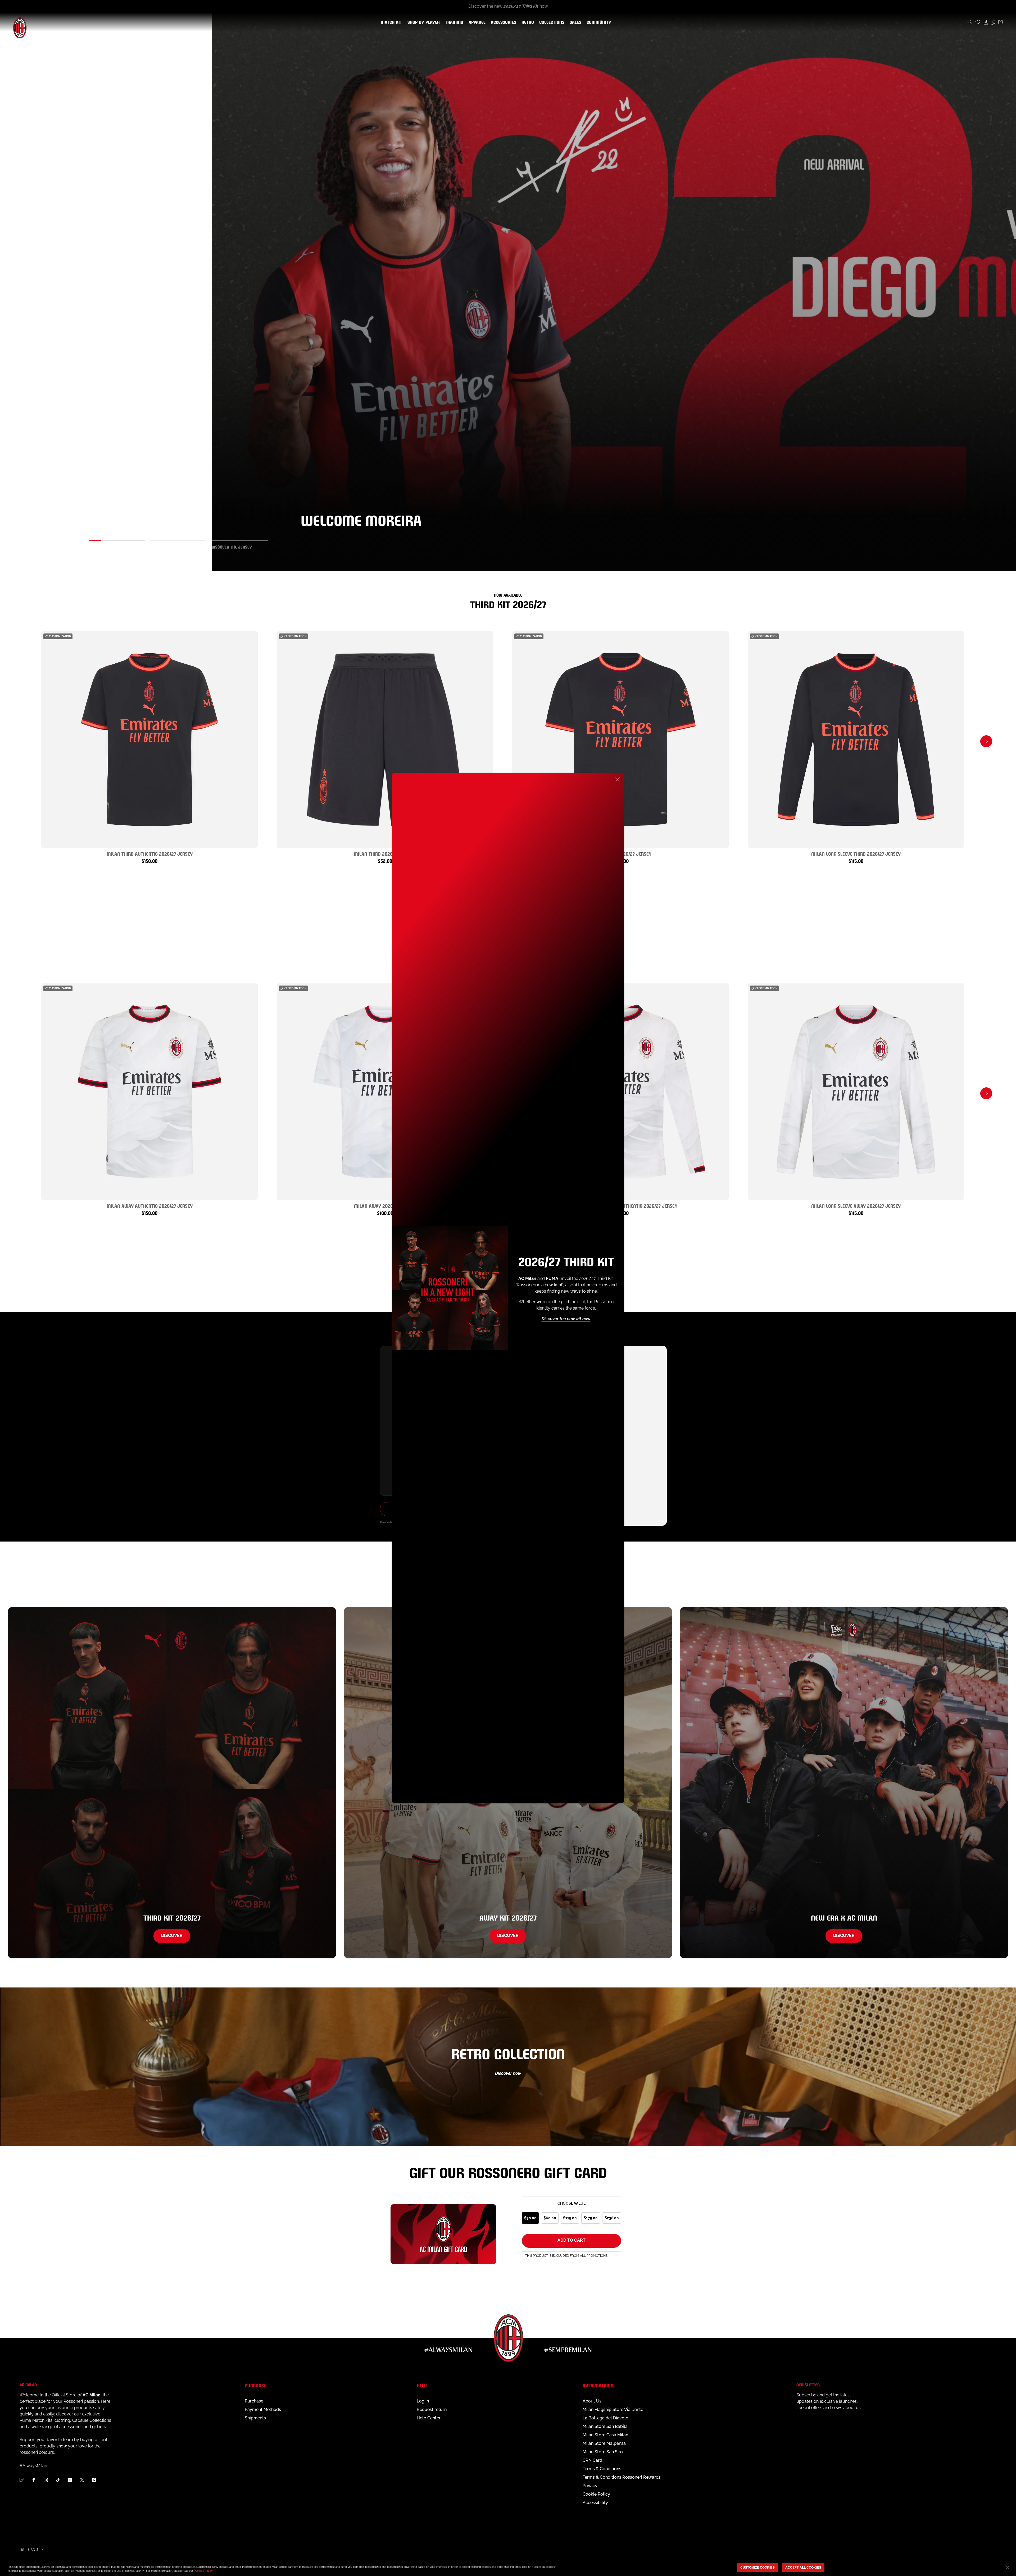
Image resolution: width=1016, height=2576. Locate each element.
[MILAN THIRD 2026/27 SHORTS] (385, 740)
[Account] (986, 22)
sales (574, 22)
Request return (432, 2409)
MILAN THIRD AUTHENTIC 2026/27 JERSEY (150, 853)
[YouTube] (70, 2480)
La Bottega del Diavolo (605, 2418)
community (598, 22)
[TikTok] (58, 2480)
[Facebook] (34, 2480)
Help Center (429, 2418)
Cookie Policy (596, 2494)
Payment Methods (263, 2409)
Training (453, 22)
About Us (592, 2401)
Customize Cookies (758, 2567)
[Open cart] (1000, 22)
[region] (508, 2568)
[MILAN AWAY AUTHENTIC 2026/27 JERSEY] (149, 1092)
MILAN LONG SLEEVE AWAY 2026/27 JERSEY (856, 1205)
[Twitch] (21, 2480)
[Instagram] (46, 2480)
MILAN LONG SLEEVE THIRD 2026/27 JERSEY (856, 853)
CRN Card (592, 2460)
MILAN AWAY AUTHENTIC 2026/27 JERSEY (150, 1205)
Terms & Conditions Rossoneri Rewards (622, 2477)
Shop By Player (424, 23)
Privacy (590, 2486)
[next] (986, 741)
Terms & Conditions (602, 2469)
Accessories (502, 22)
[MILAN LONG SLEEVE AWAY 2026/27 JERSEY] (856, 1092)
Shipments (255, 2418)
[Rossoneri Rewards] (993, 22)
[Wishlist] (978, 22)
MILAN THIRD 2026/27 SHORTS (385, 853)
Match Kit (390, 22)
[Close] (618, 779)
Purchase (254, 2401)
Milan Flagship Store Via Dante (613, 2409)
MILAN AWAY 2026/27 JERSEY (385, 1205)
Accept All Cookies (803, 2567)
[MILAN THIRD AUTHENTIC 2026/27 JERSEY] (149, 740)
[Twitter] (82, 2480)
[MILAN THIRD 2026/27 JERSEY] (620, 740)
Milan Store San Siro (603, 2452)
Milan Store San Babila (605, 2426)
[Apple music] (94, 2480)
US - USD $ (29, 2550)
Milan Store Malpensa (604, 2443)
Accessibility (595, 2503)
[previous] (30, 741)
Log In (423, 2401)
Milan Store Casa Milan (605, 2435)
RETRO (527, 22)
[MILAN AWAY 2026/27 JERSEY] (385, 1092)
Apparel (476, 22)
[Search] (970, 22)
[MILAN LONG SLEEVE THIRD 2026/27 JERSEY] (856, 740)
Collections (551, 22)
